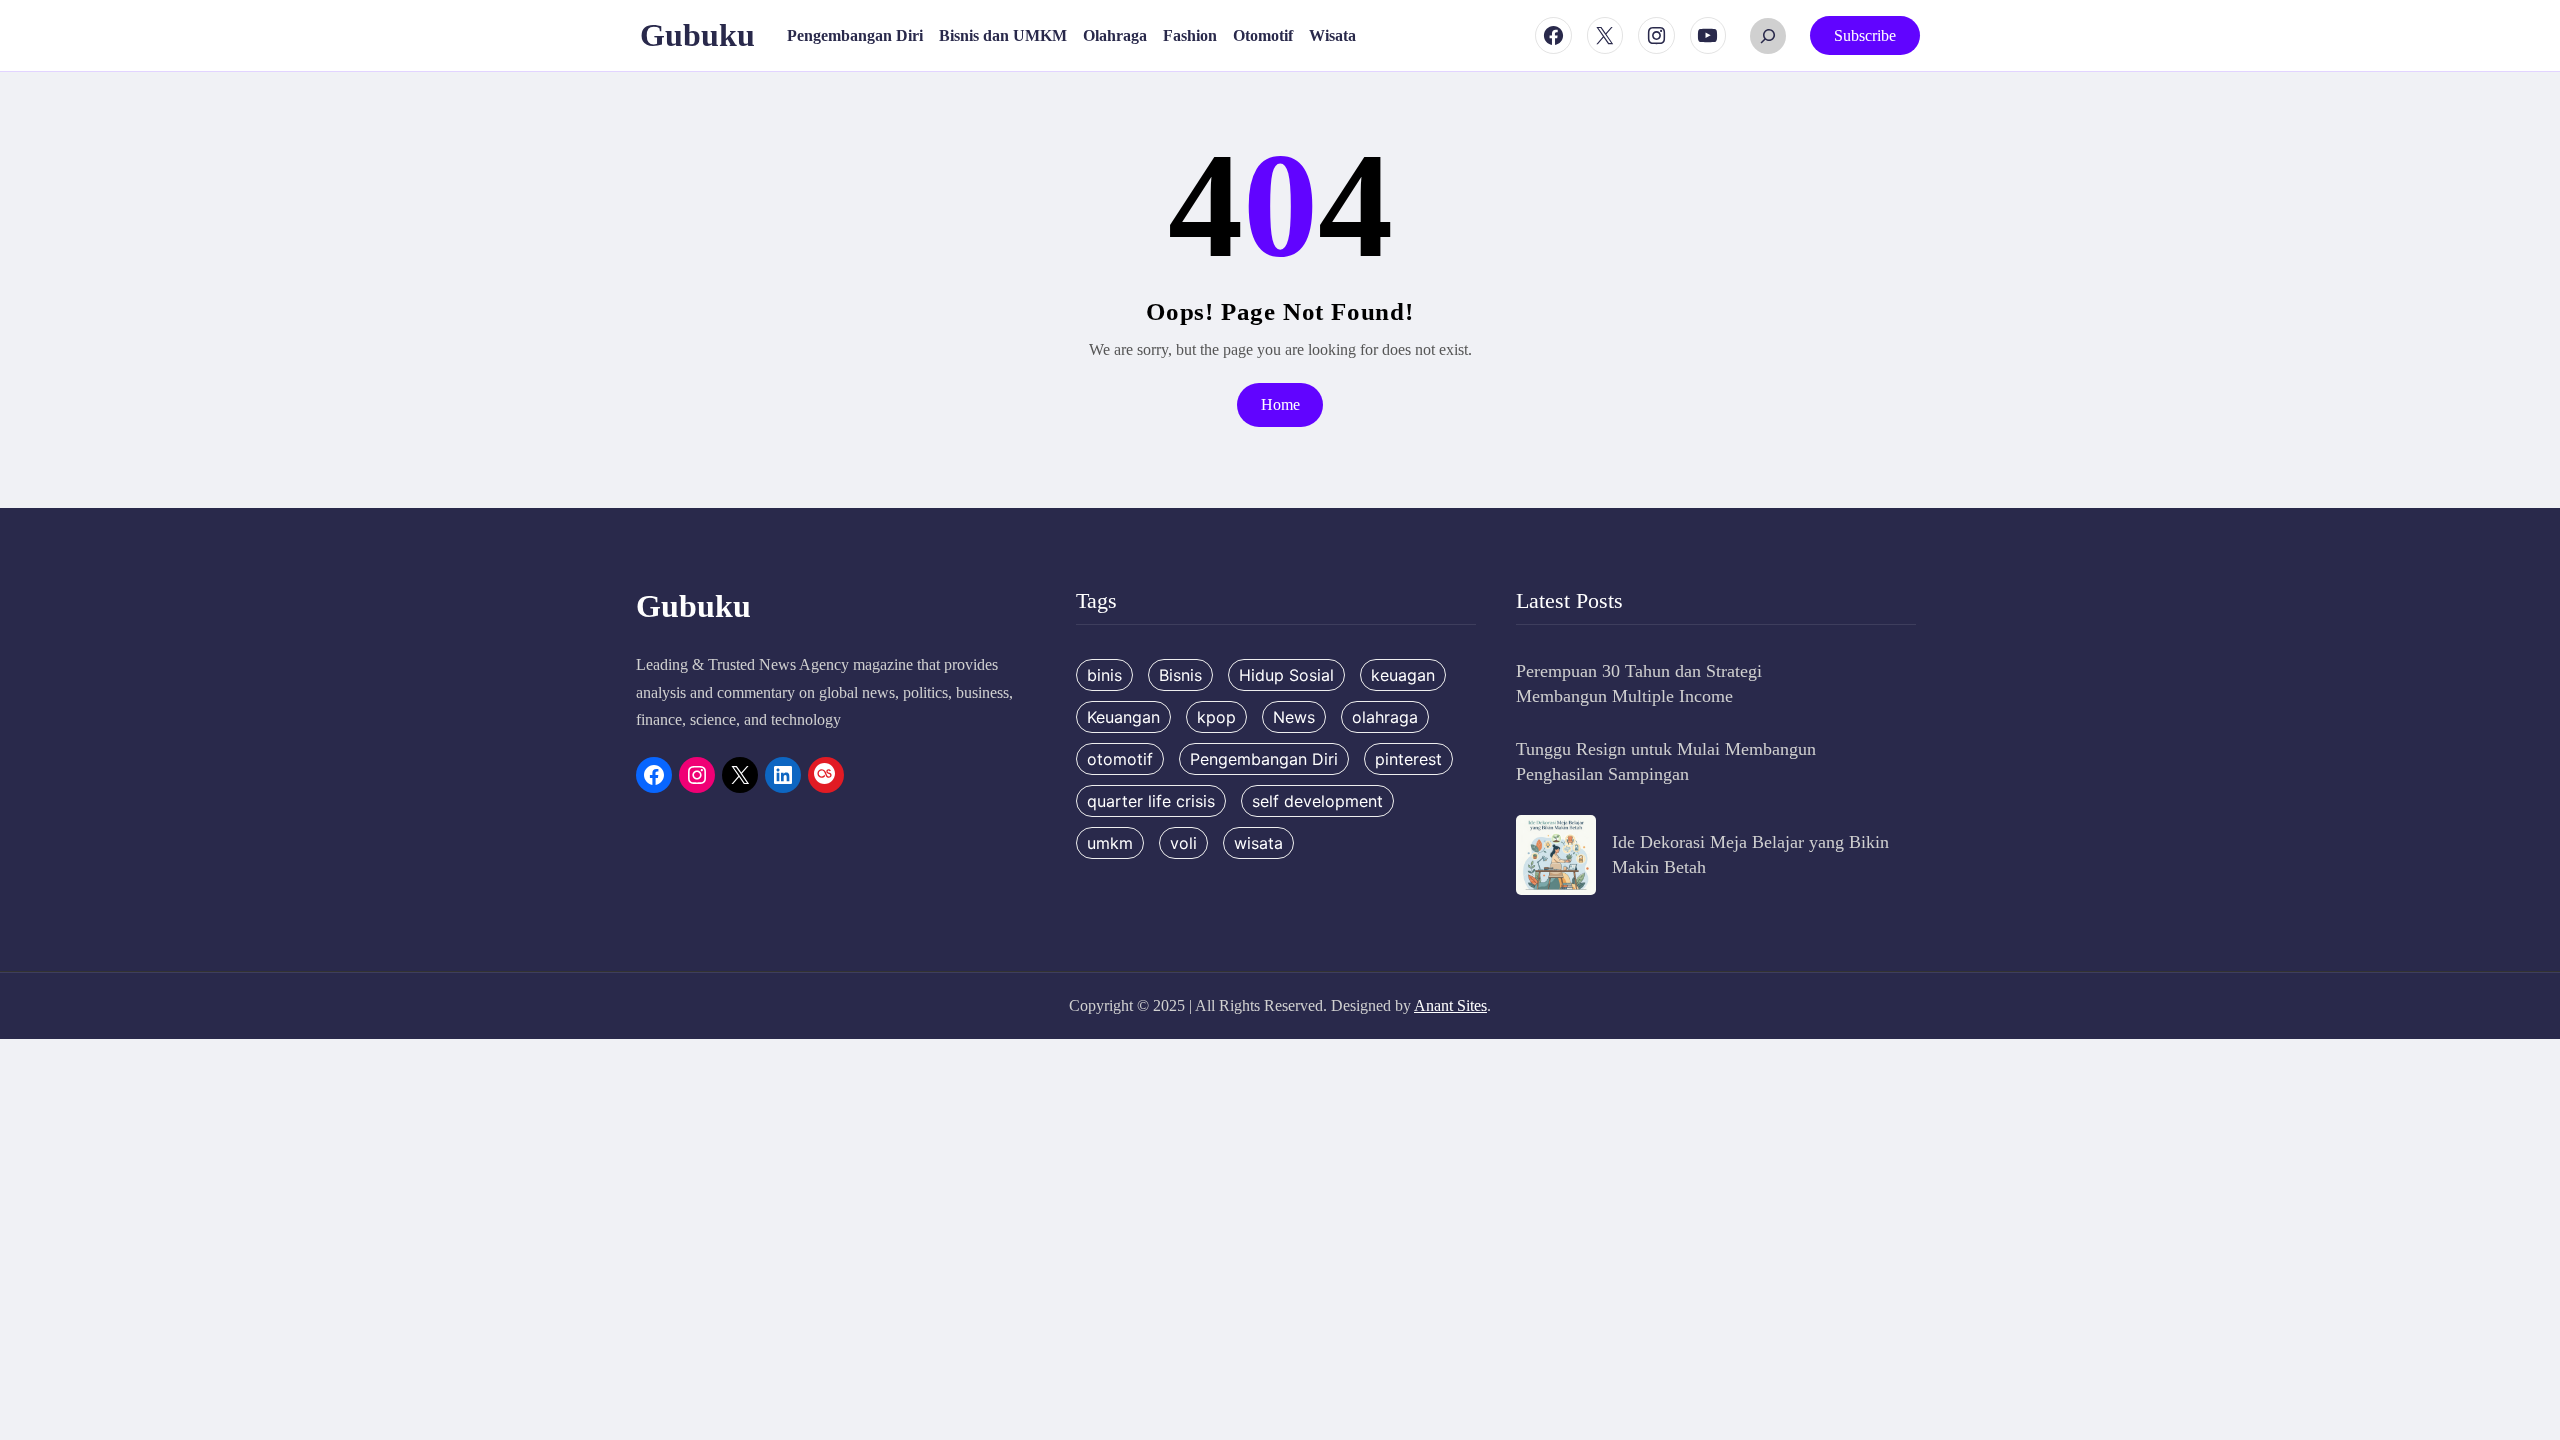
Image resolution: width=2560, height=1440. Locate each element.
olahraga (1385, 717)
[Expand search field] (1768, 36)
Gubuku (697, 35)
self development (1317, 801)
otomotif (1120, 759)
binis (1104, 675)
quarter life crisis (1151, 801)
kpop (1216, 717)
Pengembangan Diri (1264, 759)
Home (1280, 404)
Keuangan (1123, 717)
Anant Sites (1450, 1005)
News (1294, 717)
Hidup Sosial (1286, 675)
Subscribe (1865, 35)
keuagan (1403, 675)
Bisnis (1180, 675)
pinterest (1408, 759)
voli (1183, 843)
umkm (1110, 843)
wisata (1258, 843)
